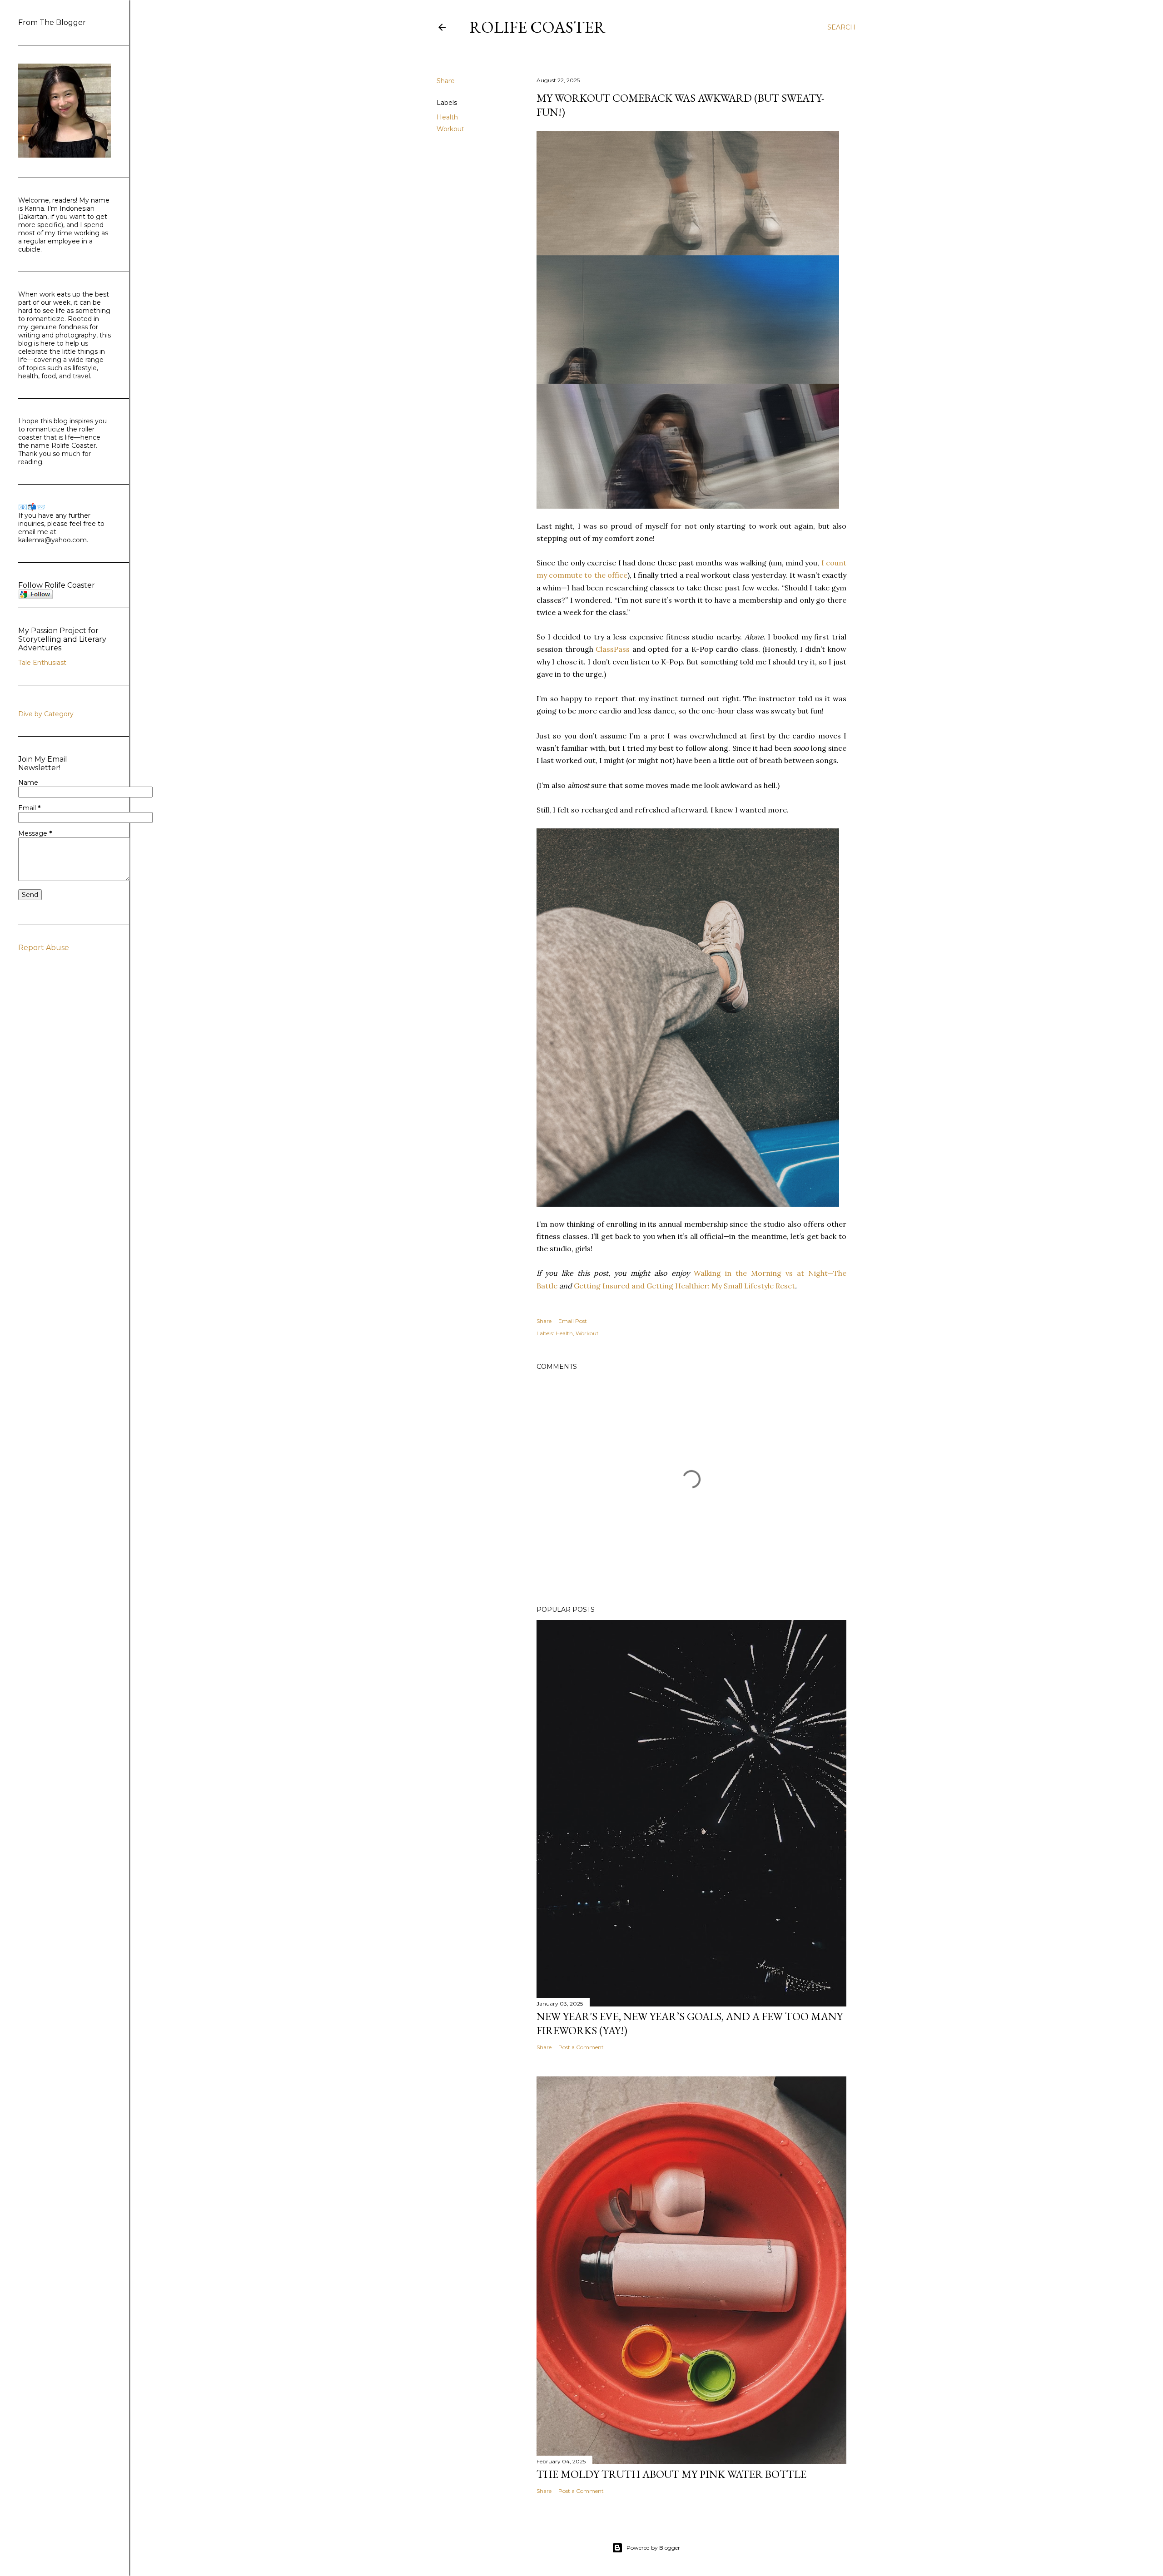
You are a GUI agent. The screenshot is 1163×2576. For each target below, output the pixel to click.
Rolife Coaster (537, 27)
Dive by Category (46, 714)
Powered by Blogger (653, 2548)
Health (447, 117)
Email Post (573, 1321)
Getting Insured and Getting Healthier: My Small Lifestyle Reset (684, 1286)
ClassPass (613, 649)
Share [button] (446, 81)
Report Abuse (44, 948)
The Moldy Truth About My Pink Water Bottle (671, 2474)
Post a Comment (581, 2047)
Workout (450, 129)
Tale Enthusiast (42, 663)
